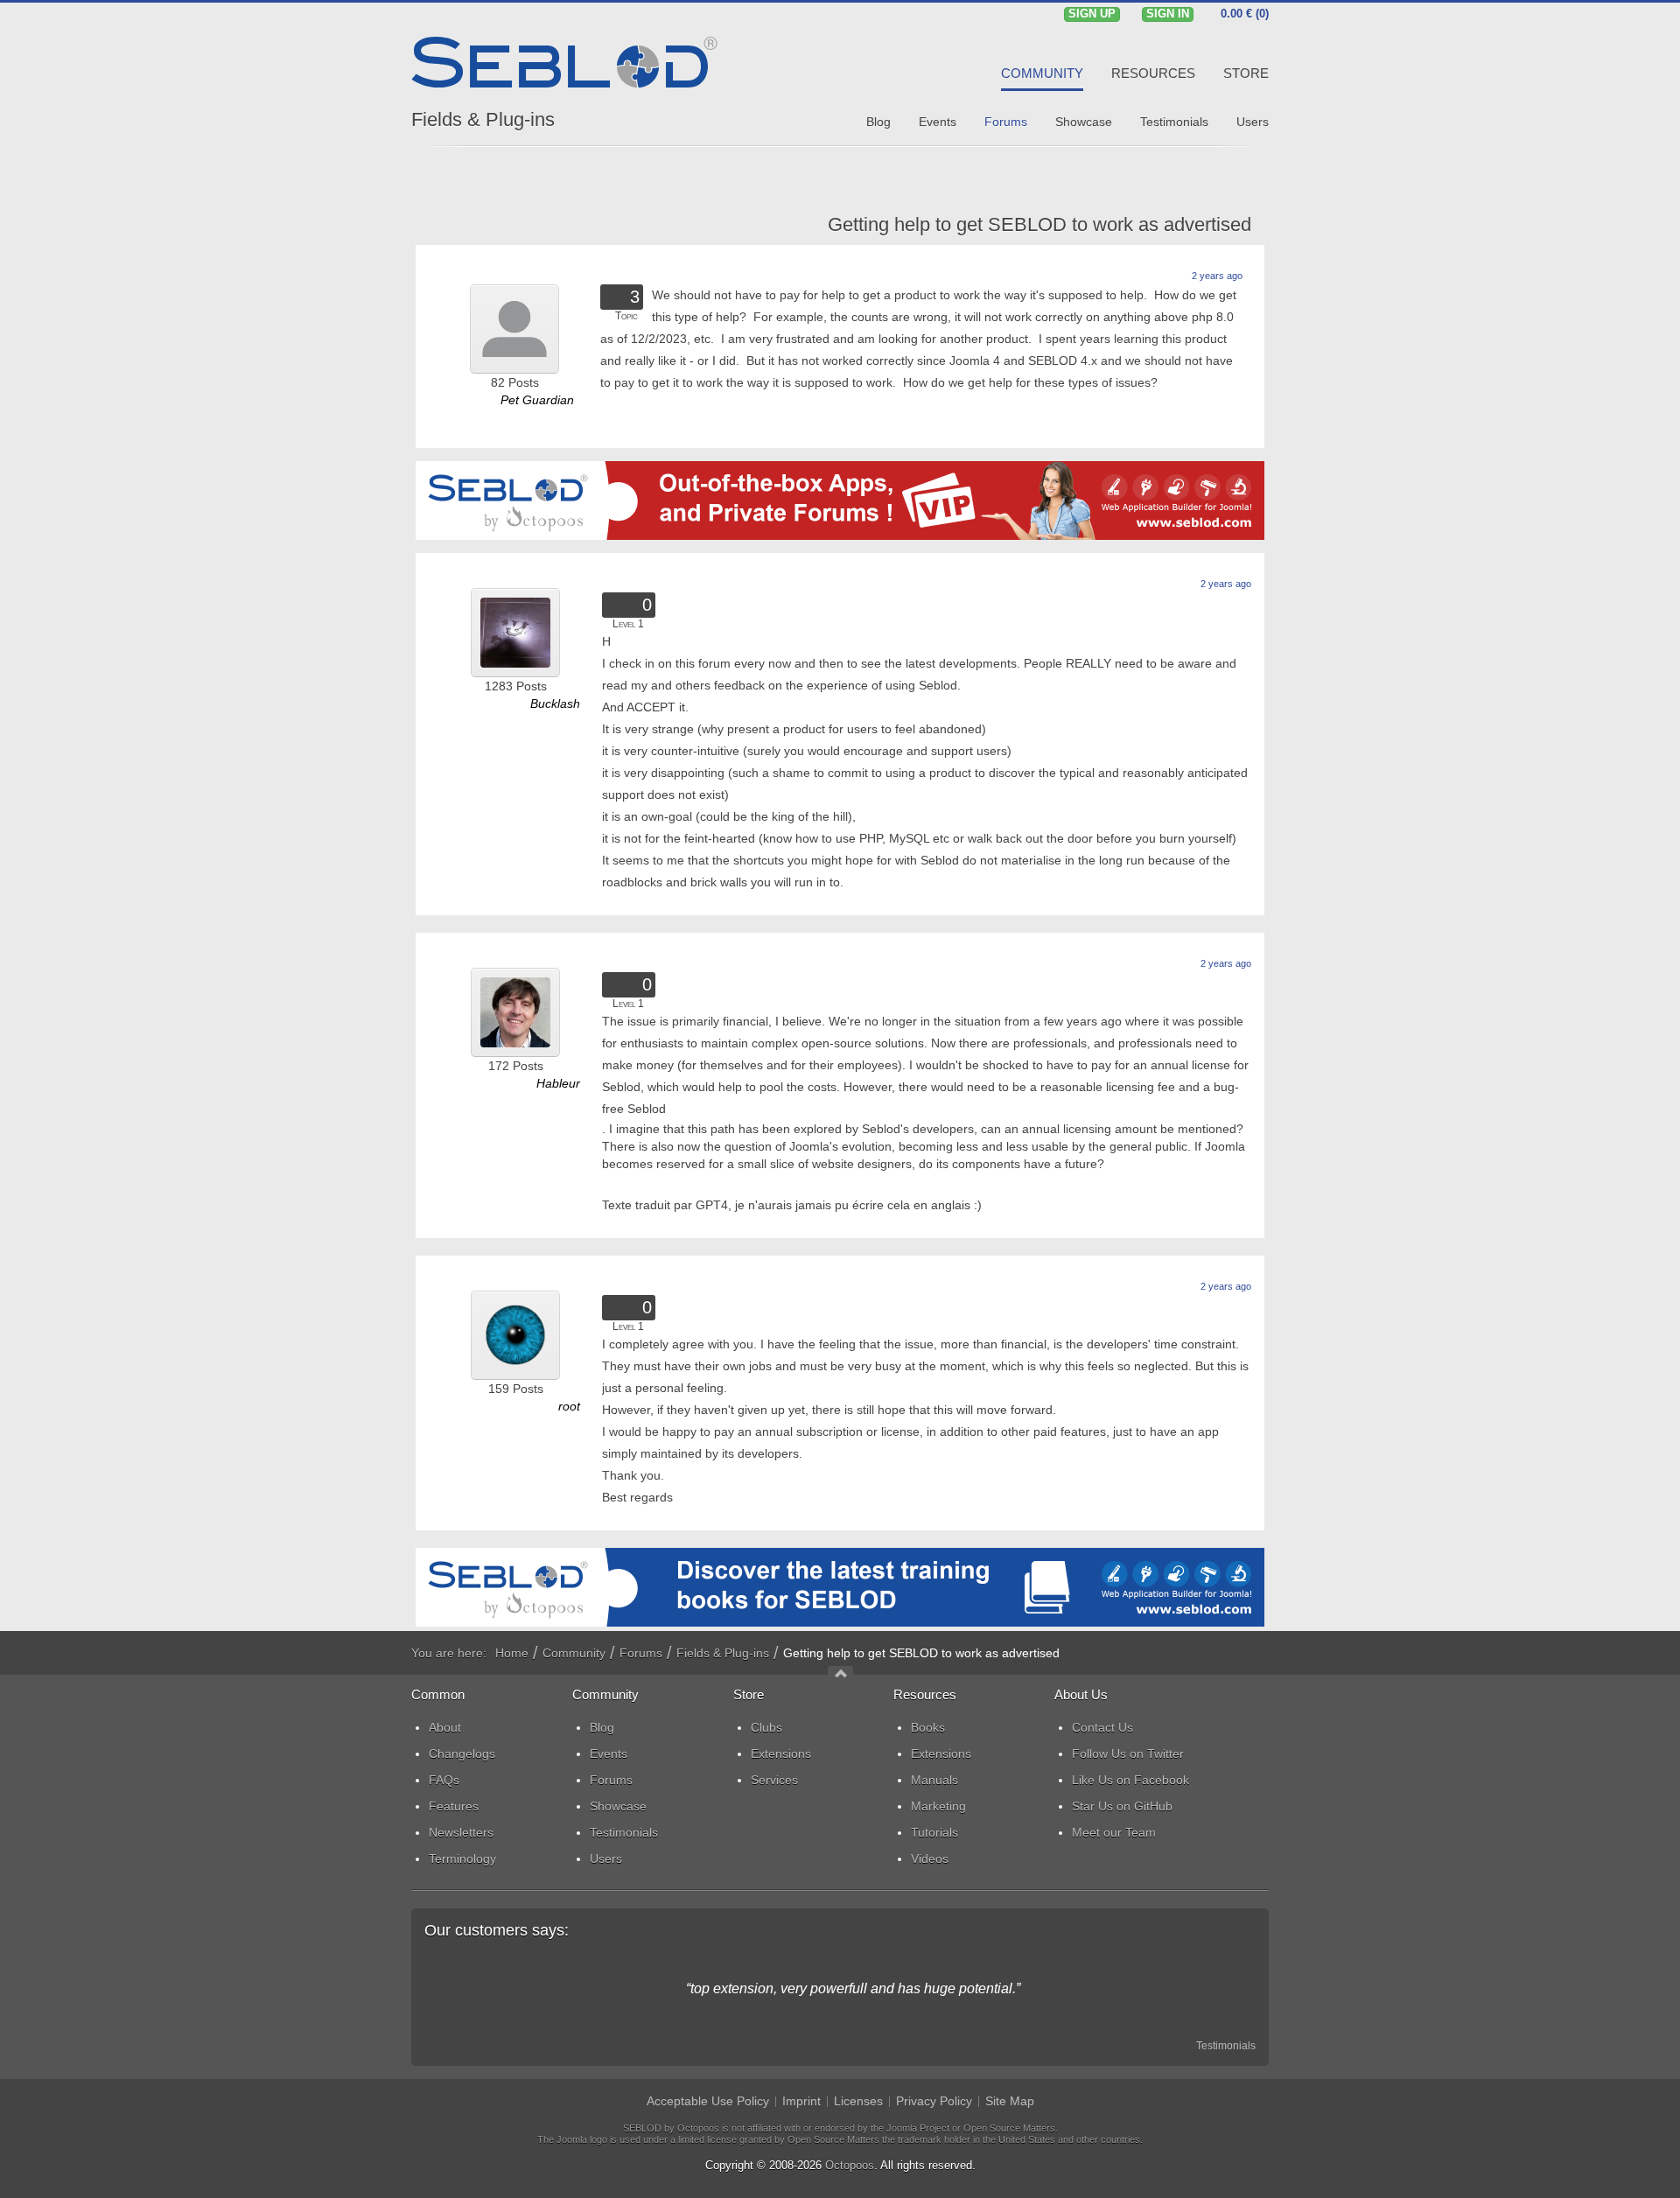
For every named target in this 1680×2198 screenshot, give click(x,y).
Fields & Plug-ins (483, 119)
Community (574, 1653)
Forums (641, 1653)
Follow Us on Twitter (1128, 1753)
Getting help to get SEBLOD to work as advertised (1039, 224)
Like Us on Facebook (1130, 1780)
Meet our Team (1114, 1832)
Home (512, 1653)
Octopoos (850, 2165)
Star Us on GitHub (1122, 1806)
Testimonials (1226, 2046)
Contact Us (1102, 1727)
